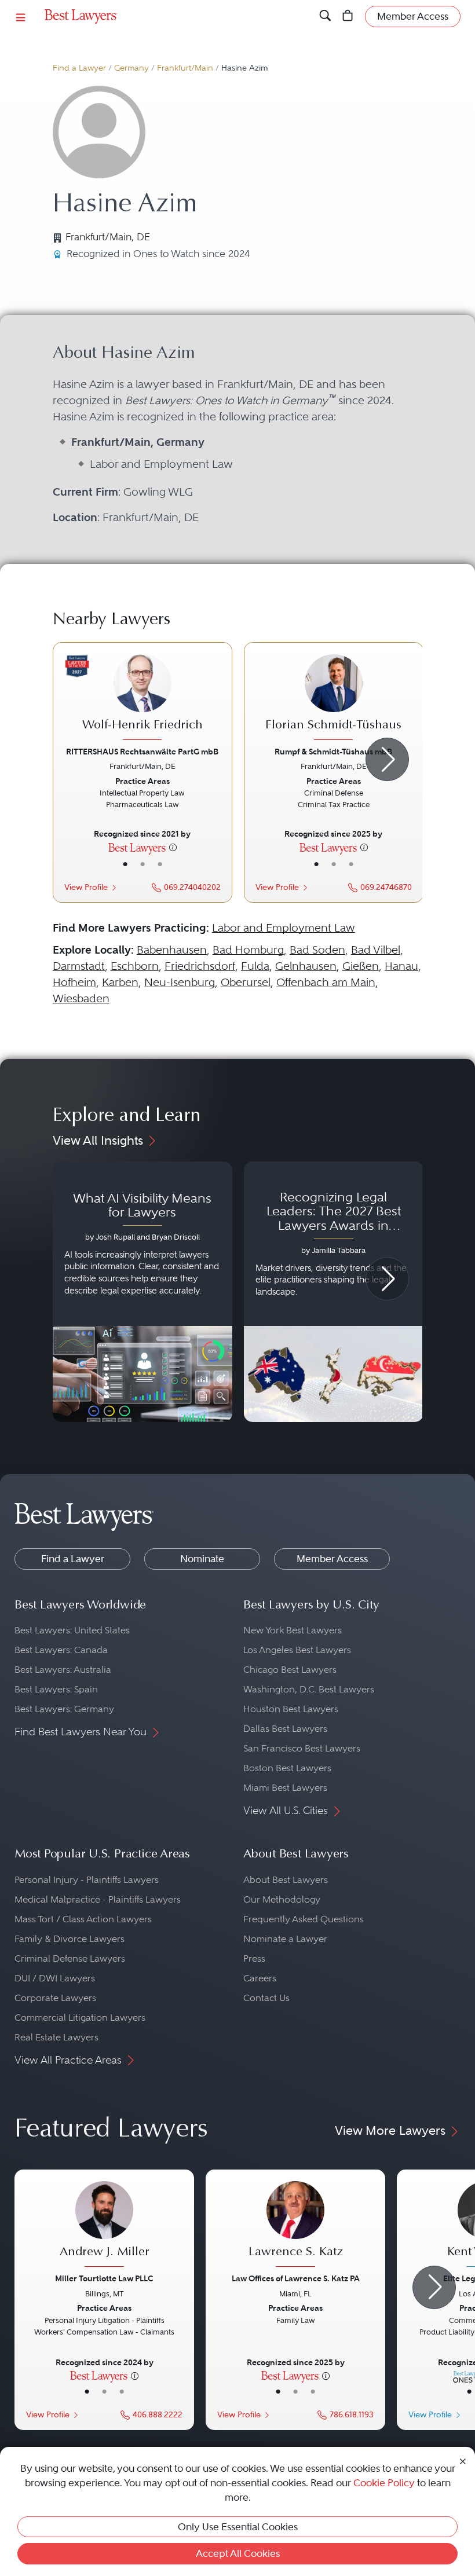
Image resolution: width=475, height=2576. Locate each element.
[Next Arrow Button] (387, 759)
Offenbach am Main (326, 982)
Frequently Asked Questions (304, 1919)
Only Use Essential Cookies (238, 2527)
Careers (260, 1978)
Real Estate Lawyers (56, 2037)
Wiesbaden (81, 998)
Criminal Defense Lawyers (70, 1958)
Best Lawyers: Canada (61, 1650)
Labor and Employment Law (284, 928)
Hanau (401, 966)
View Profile (86, 887)
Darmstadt (79, 966)
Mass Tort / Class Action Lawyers (83, 1919)
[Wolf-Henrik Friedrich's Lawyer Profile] (142, 699)
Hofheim (74, 982)
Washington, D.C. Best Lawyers (309, 1689)
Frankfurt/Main (185, 68)
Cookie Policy (384, 2483)
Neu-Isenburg (180, 982)
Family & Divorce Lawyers (70, 1939)
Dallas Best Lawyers (285, 1729)
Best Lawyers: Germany (64, 1709)
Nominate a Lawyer (285, 1939)
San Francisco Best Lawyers (302, 1748)
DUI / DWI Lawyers (55, 1978)
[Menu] (21, 17)
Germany (131, 68)
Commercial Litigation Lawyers (80, 2018)
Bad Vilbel (376, 950)
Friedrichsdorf (200, 966)
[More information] (173, 847)
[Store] (348, 16)
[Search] (325, 16)
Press (254, 1958)
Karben (120, 982)
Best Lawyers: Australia (63, 1670)
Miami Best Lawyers (285, 1788)
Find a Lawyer (79, 68)
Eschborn (135, 966)
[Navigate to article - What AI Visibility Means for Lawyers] (142, 1292)
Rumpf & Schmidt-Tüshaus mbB (333, 752)
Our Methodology (282, 1899)
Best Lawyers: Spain (56, 1689)
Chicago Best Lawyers (290, 1670)
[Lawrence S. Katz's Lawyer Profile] (295, 2225)
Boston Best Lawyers (287, 1768)
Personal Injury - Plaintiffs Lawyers (87, 1880)
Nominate (202, 1559)
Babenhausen (172, 950)
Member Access (332, 1559)
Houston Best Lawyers (291, 1709)
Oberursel (246, 982)
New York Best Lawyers (293, 1630)
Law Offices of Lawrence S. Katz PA (296, 2278)
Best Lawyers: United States (72, 1630)
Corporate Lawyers (55, 1998)
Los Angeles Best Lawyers (297, 1650)
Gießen (361, 966)
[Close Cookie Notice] (463, 2460)
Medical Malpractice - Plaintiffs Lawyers (98, 1899)
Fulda (255, 966)
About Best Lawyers (286, 1880)
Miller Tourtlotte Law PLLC (104, 2278)
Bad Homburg (248, 950)
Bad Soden (317, 950)
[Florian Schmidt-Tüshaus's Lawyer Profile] (334, 699)
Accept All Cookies (238, 2553)
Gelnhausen (306, 966)
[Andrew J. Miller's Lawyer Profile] (104, 2225)
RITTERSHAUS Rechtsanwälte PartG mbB (142, 752)
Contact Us (266, 1998)
